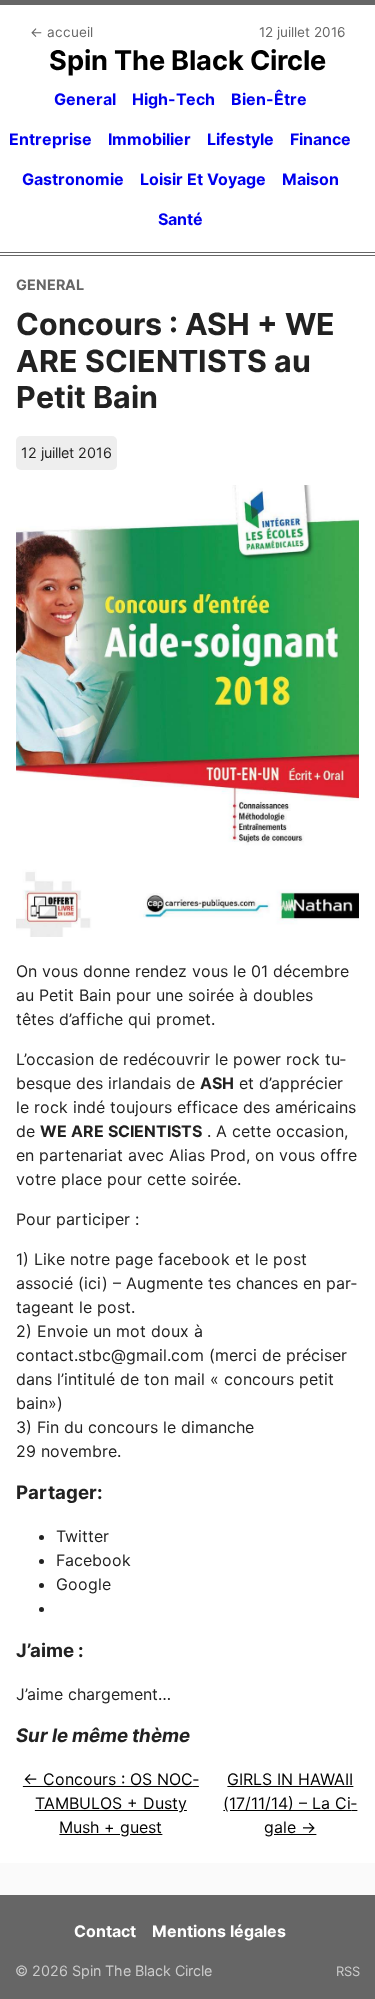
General (85, 99)
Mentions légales (219, 1931)
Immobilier (149, 139)
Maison (310, 179)
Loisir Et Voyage (203, 179)
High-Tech (173, 99)
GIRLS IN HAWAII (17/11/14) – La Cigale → (290, 1803)
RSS (348, 1971)
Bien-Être (269, 99)
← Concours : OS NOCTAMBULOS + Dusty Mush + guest (111, 1803)
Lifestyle (240, 139)
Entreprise (50, 139)
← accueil (61, 32)
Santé (180, 219)
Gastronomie (73, 179)
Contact (105, 1931)
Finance (320, 139)
